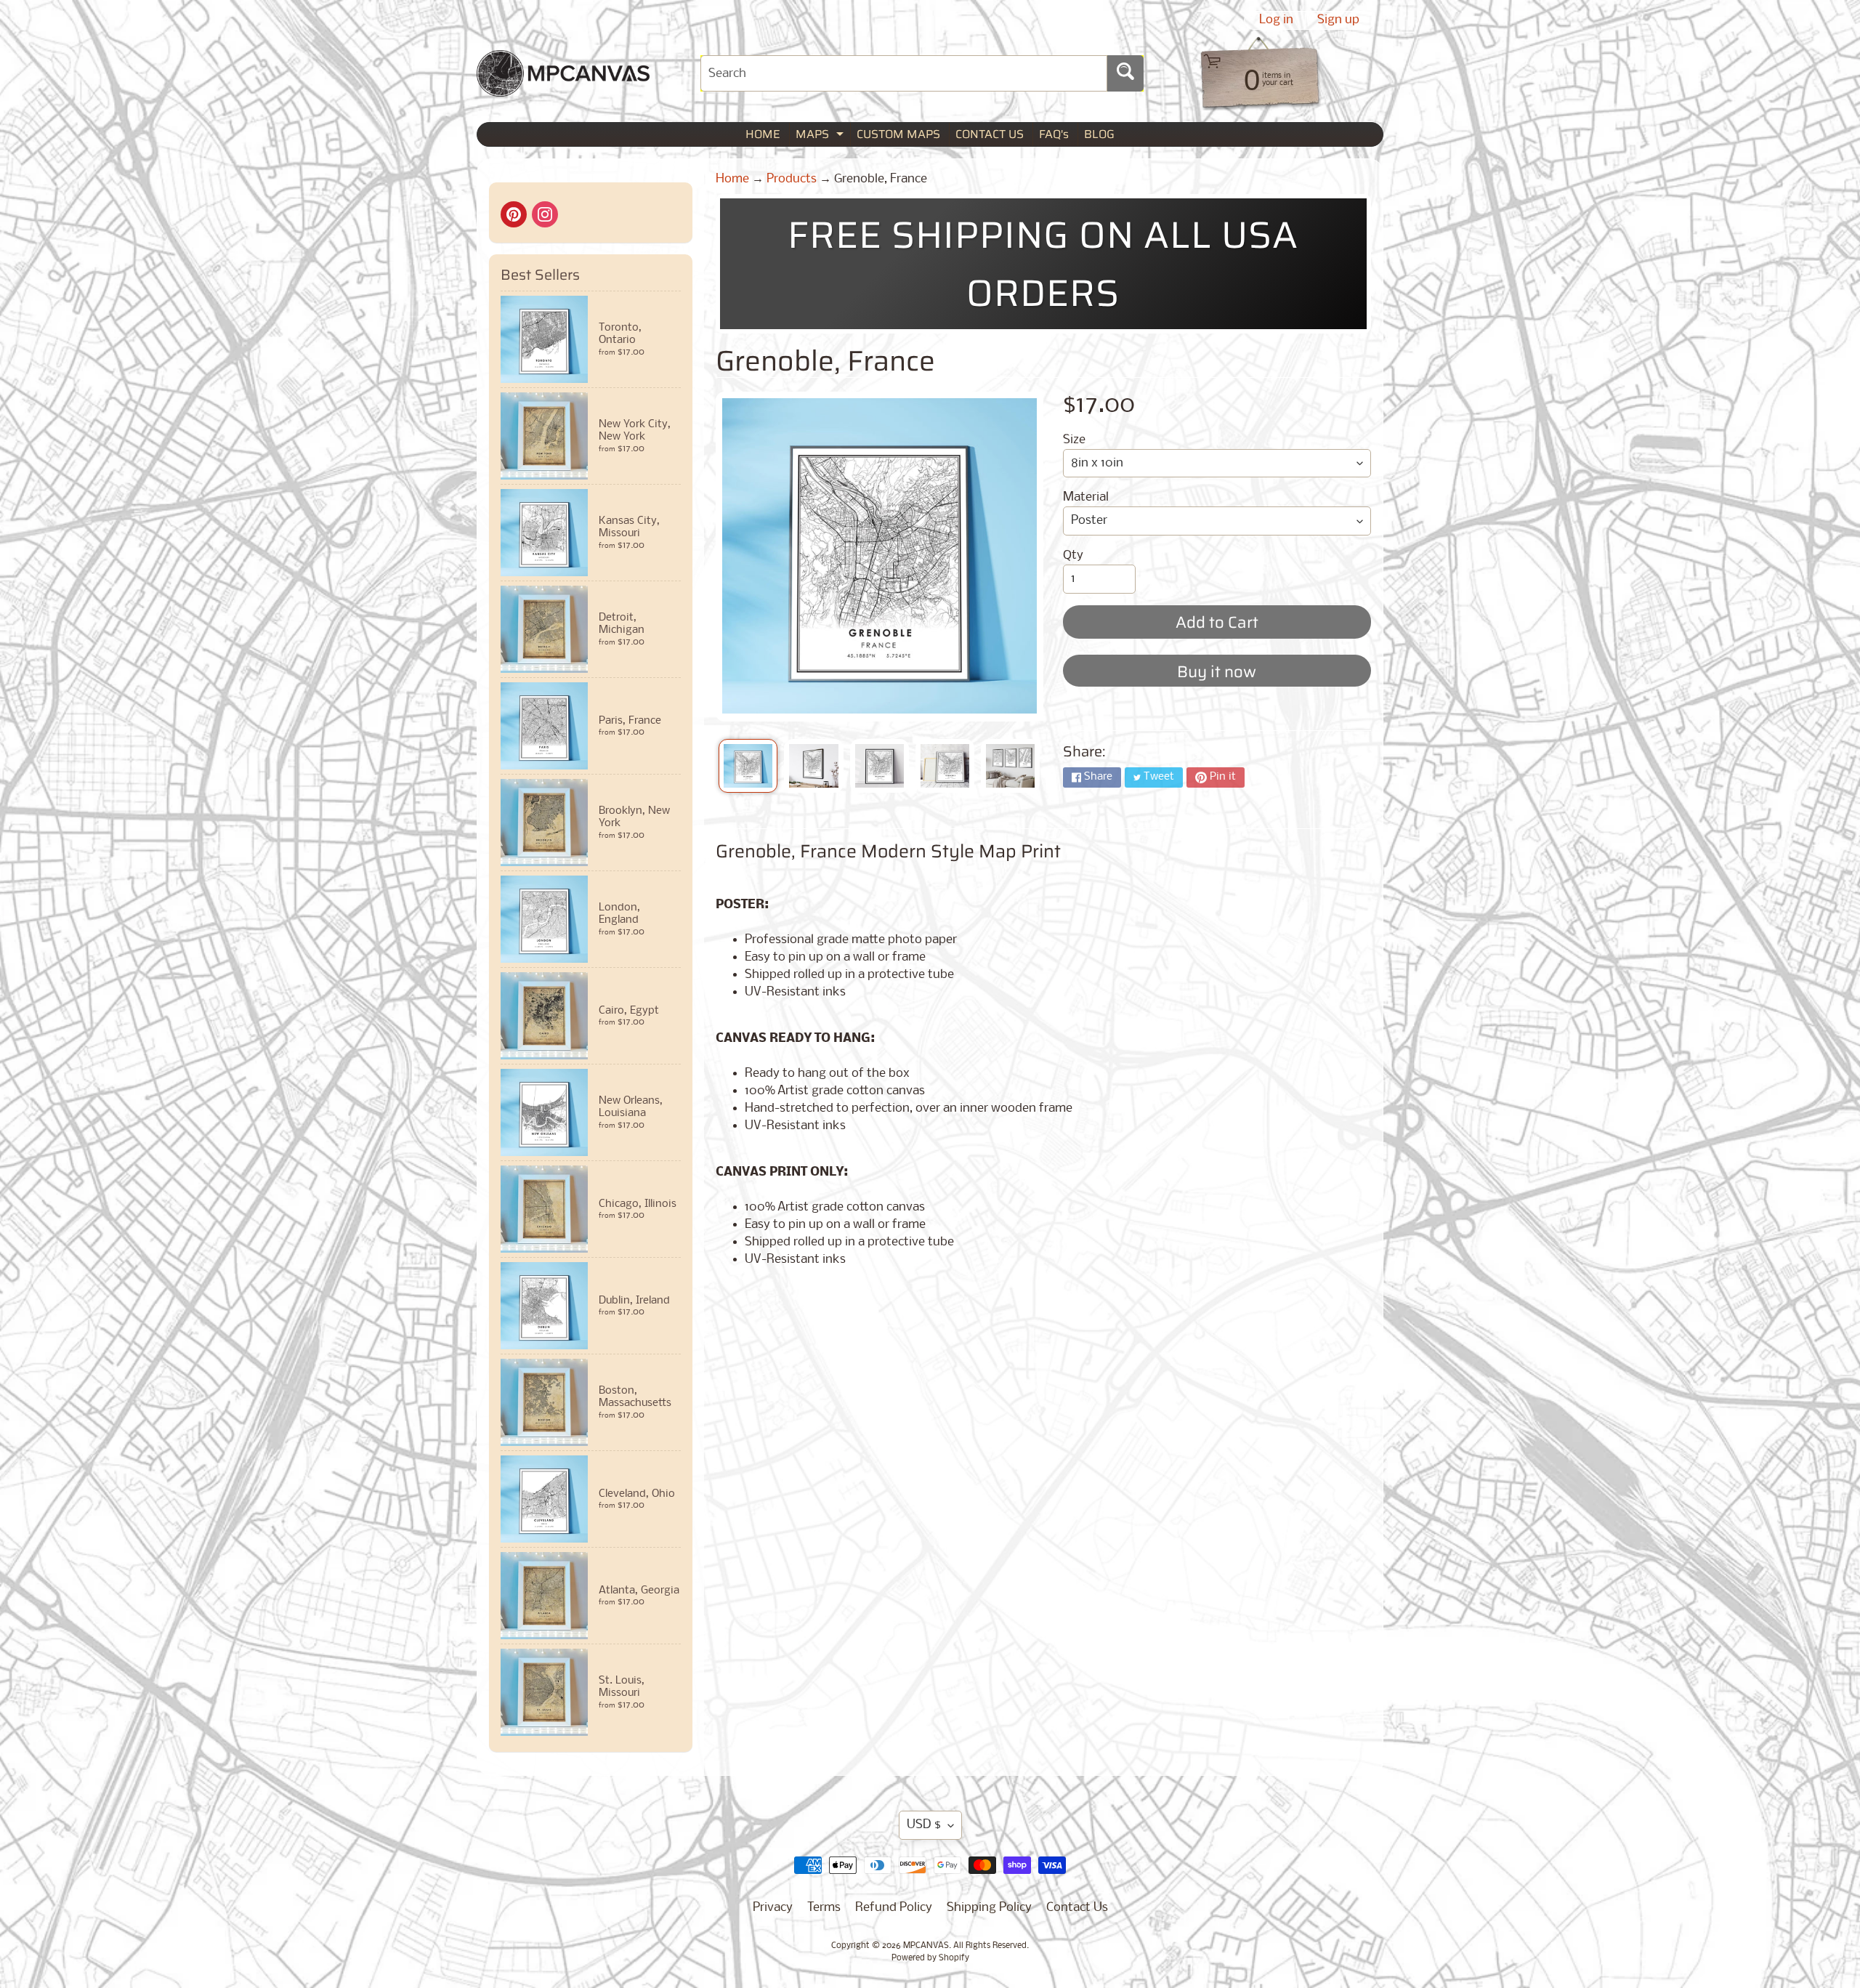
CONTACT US (990, 134)
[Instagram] (545, 214)
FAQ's (1054, 134)
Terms (824, 1908)
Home (732, 179)
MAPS (821, 136)
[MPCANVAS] (563, 88)
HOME (763, 134)
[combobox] (904, 73)
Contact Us (1077, 1908)
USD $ (924, 1825)
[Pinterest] (514, 214)
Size (1074, 440)
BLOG (1099, 134)
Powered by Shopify (930, 1958)
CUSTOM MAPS (898, 134)
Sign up (1338, 20)
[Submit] (1125, 73)
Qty (1073, 555)
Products (792, 179)
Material (1086, 497)
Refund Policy (894, 1908)
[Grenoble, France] (748, 766)
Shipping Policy (989, 1908)
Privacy (773, 1908)
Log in (1276, 20)
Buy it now (1217, 672)
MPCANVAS (926, 1946)
